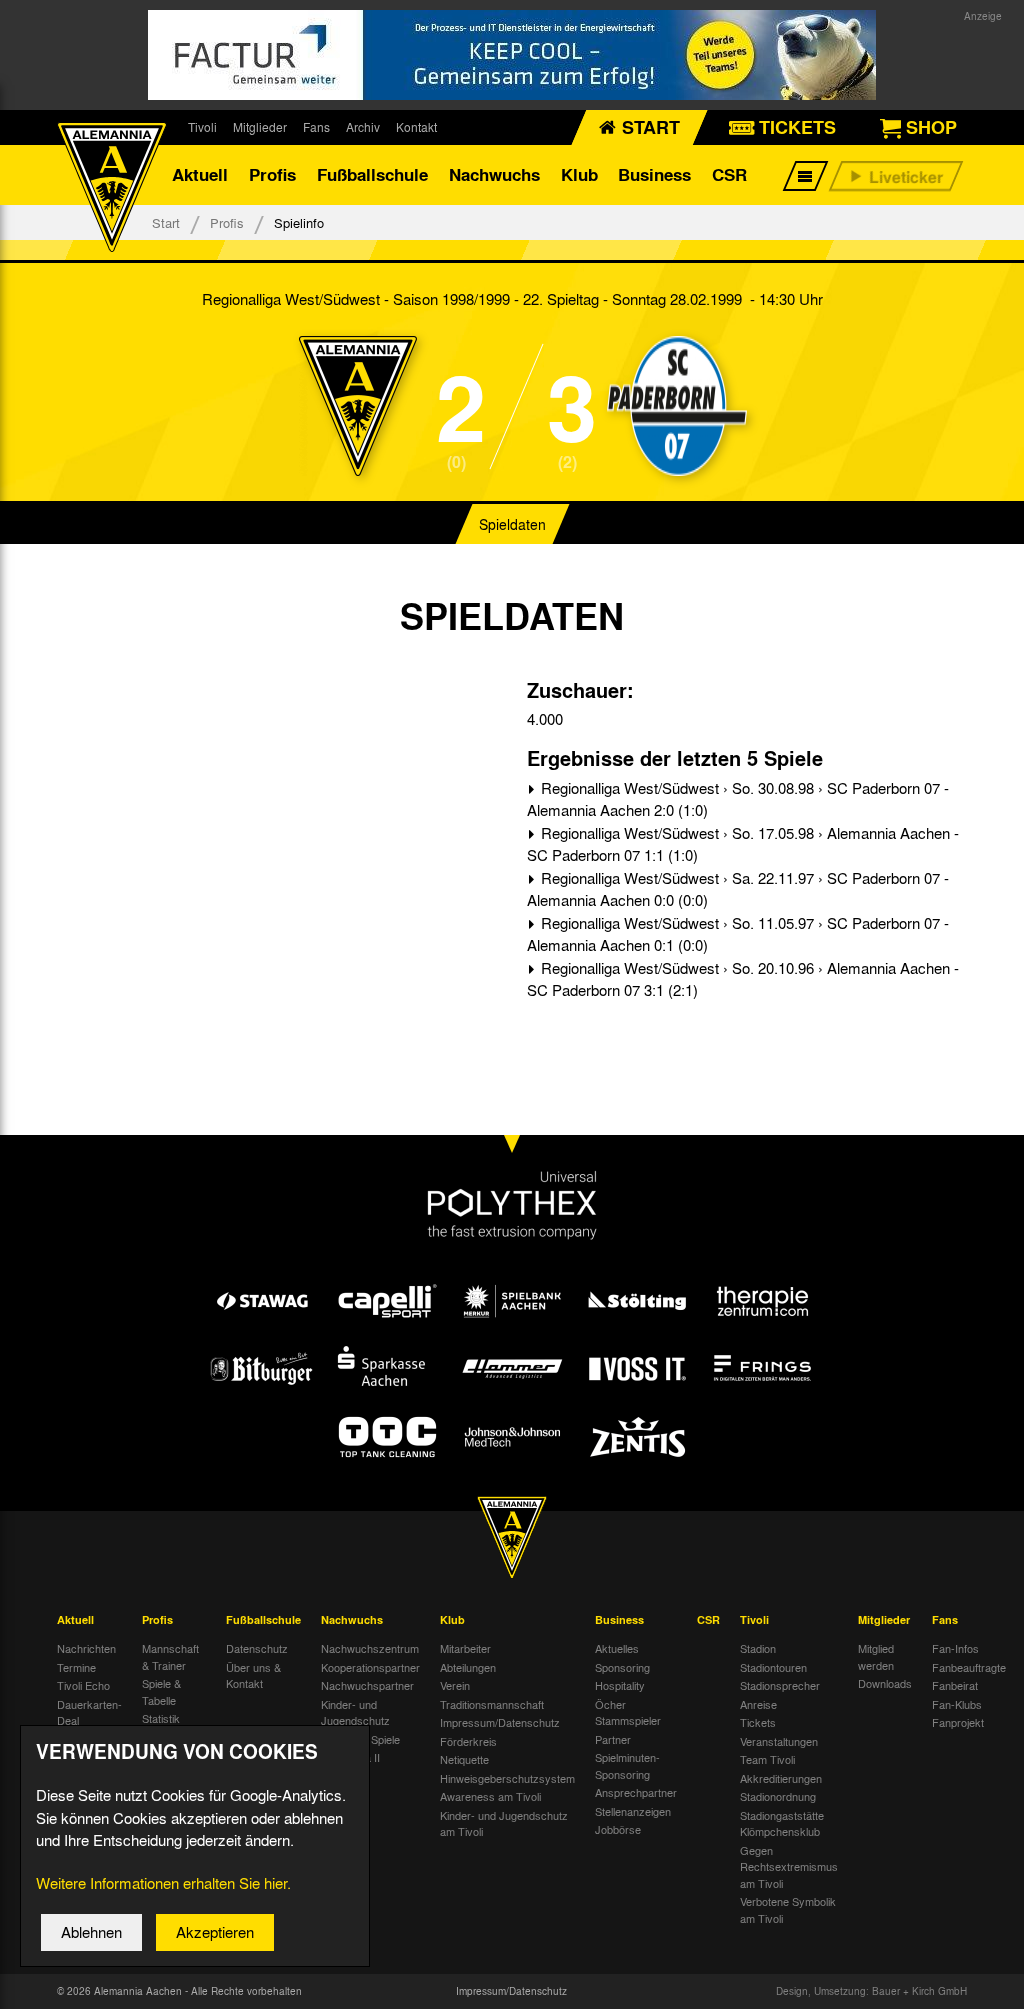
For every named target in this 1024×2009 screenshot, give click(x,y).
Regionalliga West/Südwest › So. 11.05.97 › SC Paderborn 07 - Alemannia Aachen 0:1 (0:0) (738, 934)
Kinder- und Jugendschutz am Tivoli (504, 1823)
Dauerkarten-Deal (89, 1712)
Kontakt (416, 127)
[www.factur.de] (512, 55)
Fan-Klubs (957, 1704)
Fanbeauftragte (969, 1667)
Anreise (758, 1704)
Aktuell (200, 174)
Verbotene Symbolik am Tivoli (788, 1909)
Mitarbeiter (465, 1648)
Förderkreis (468, 1741)
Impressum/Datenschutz (500, 1722)
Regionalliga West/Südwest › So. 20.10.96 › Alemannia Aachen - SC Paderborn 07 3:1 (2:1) (743, 979)
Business (654, 174)
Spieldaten (512, 524)
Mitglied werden (876, 1656)
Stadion (758, 1648)
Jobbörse (618, 1829)
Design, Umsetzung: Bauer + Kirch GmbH (871, 1991)
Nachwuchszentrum (370, 1648)
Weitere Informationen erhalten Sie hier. (163, 1883)
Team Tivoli (767, 1759)
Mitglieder (260, 127)
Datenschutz (257, 1648)
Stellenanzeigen (633, 1811)
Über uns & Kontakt (253, 1675)
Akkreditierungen (781, 1778)
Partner (613, 1739)
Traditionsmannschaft (492, 1704)
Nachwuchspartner (367, 1685)
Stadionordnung (778, 1796)
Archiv (363, 127)
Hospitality (620, 1685)
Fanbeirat (955, 1685)
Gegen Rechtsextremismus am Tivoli (789, 1866)
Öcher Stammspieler (628, 1712)
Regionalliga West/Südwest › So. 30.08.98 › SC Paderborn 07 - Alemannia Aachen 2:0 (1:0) (738, 799)
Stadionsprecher (780, 1685)
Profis (272, 174)
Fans (316, 127)
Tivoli (202, 127)
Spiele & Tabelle (161, 1691)
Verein (455, 1685)
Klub (579, 174)
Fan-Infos (955, 1648)
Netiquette (464, 1759)
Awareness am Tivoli (490, 1796)
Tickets (758, 1722)
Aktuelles (617, 1648)
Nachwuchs (494, 174)
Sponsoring (622, 1667)
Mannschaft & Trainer (170, 1656)
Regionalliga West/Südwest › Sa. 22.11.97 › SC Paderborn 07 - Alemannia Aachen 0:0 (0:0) (738, 889)
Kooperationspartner (370, 1667)
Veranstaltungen (779, 1741)
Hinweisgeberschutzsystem (507, 1778)
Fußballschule (372, 174)
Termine (76, 1667)
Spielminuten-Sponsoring (627, 1765)
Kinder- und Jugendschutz (355, 1712)
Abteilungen (468, 1667)
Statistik (161, 1718)
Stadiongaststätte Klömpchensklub (782, 1823)
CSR (729, 174)
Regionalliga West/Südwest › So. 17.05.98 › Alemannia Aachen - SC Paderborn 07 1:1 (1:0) (743, 844)
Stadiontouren (773, 1667)
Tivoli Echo (83, 1685)
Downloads (885, 1683)
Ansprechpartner (636, 1792)
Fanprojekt (958, 1722)
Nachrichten (86, 1648)
